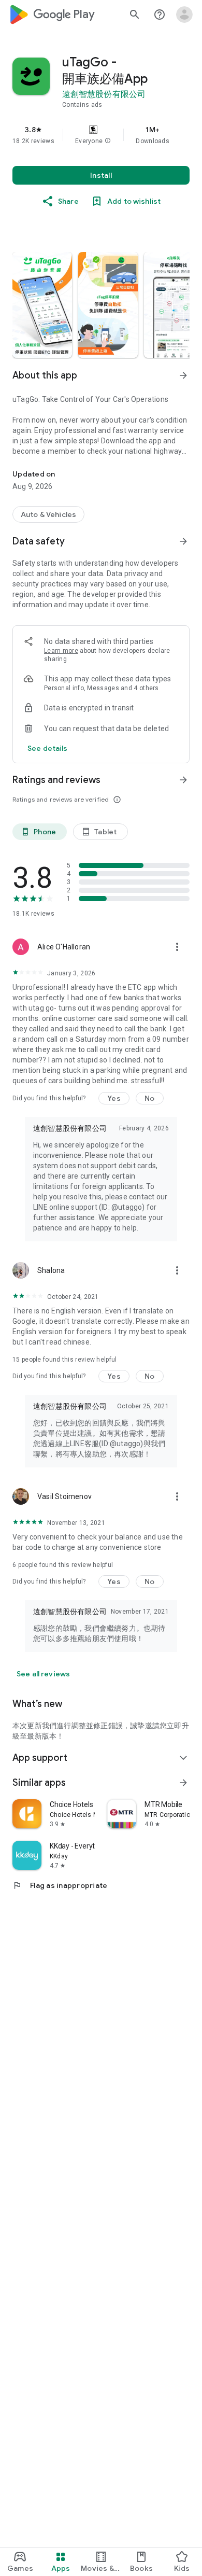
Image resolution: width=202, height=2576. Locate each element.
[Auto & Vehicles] (48, 514)
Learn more (61, 651)
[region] (101, 135)
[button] (108, 141)
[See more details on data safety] (48, 748)
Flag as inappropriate (60, 1885)
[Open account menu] (184, 15)
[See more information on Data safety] (183, 541)
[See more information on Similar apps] (183, 1783)
